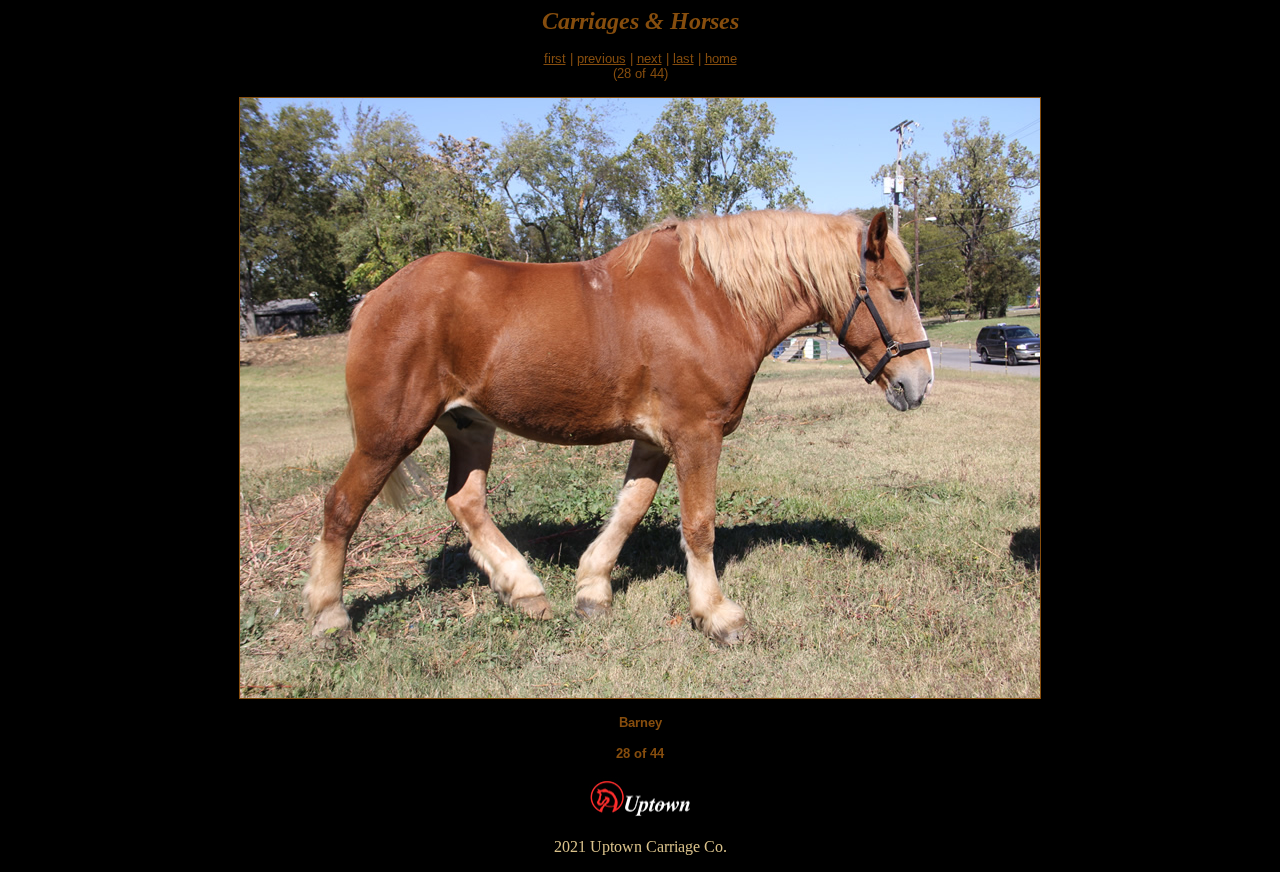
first (555, 58)
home (721, 58)
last (683, 58)
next (649, 58)
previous (601, 58)
